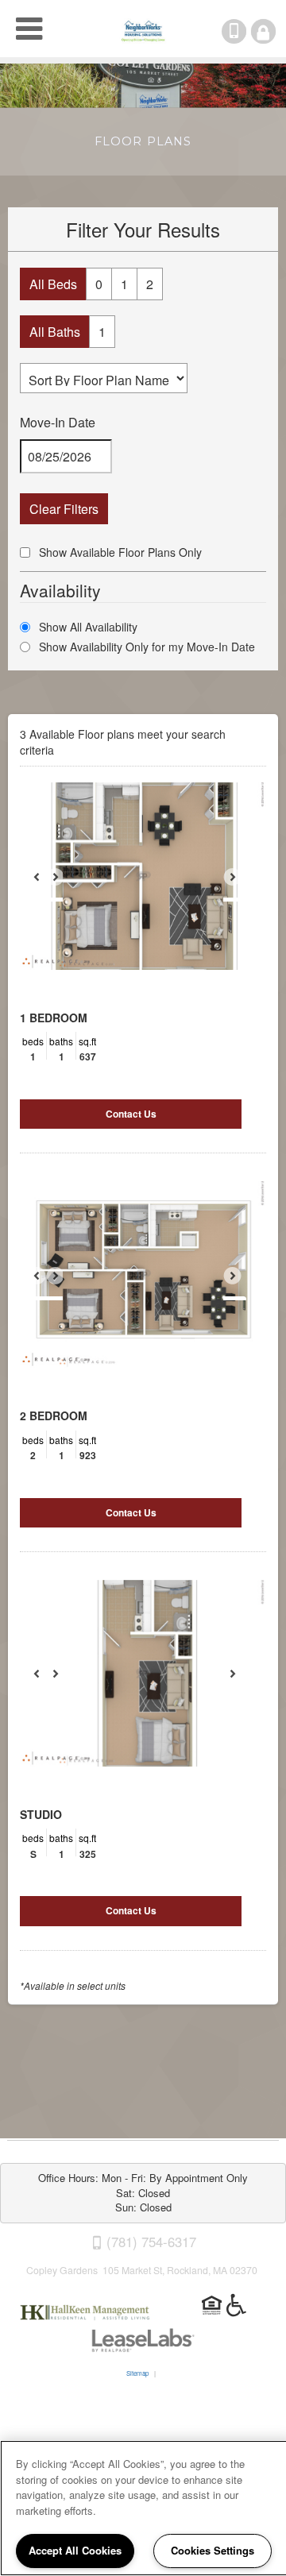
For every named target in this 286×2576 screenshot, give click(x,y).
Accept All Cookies (75, 2550)
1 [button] (124, 284)
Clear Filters (64, 509)
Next (241, 884)
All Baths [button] (55, 332)
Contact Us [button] (131, 1114)
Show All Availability (88, 627)
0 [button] (99, 284)
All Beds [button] (53, 284)
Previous (45, 884)
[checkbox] (25, 552)
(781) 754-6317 (245, 31)
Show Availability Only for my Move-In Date (147, 647)
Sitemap (137, 2373)
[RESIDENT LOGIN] (263, 31)
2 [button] (150, 284)
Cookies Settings (213, 2550)
